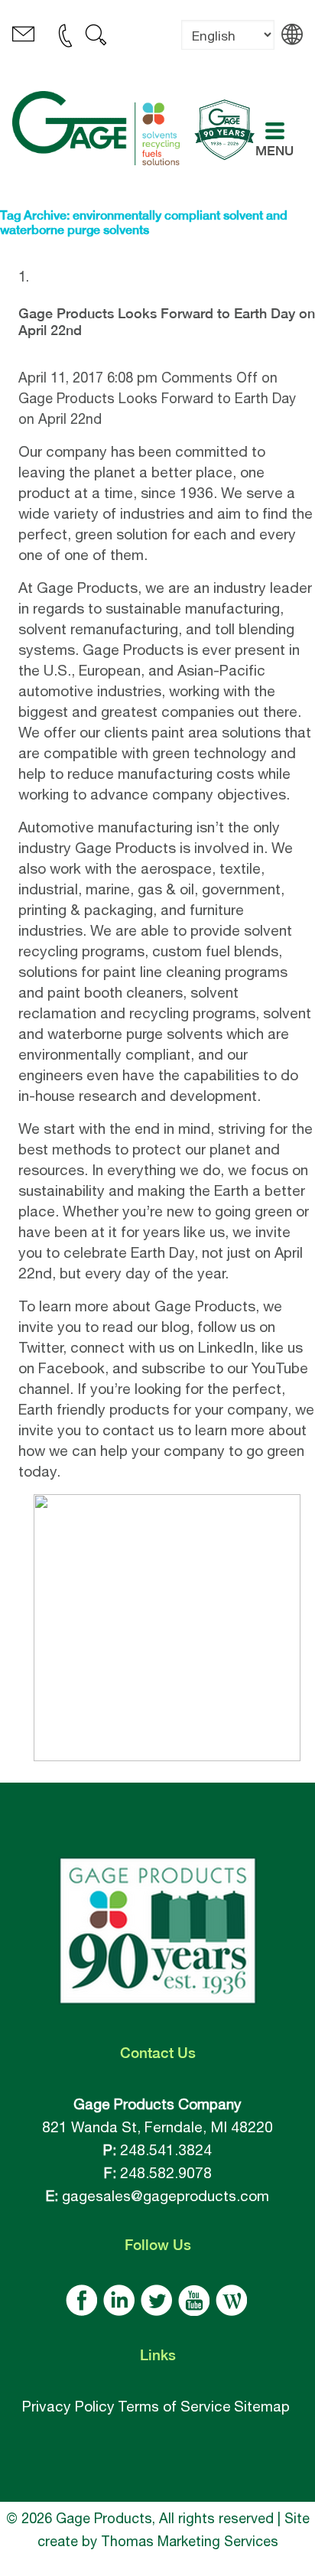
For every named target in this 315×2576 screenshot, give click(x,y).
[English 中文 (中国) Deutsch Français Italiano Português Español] (228, 47)
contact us (138, 1430)
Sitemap (262, 2406)
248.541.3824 (166, 2150)
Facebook (71, 1368)
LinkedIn (226, 1347)
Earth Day (162, 1252)
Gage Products (87, 588)
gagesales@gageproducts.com (166, 2196)
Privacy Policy (68, 2406)
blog (175, 1327)
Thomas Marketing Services (190, 2541)
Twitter (41, 1347)
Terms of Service (174, 2406)
